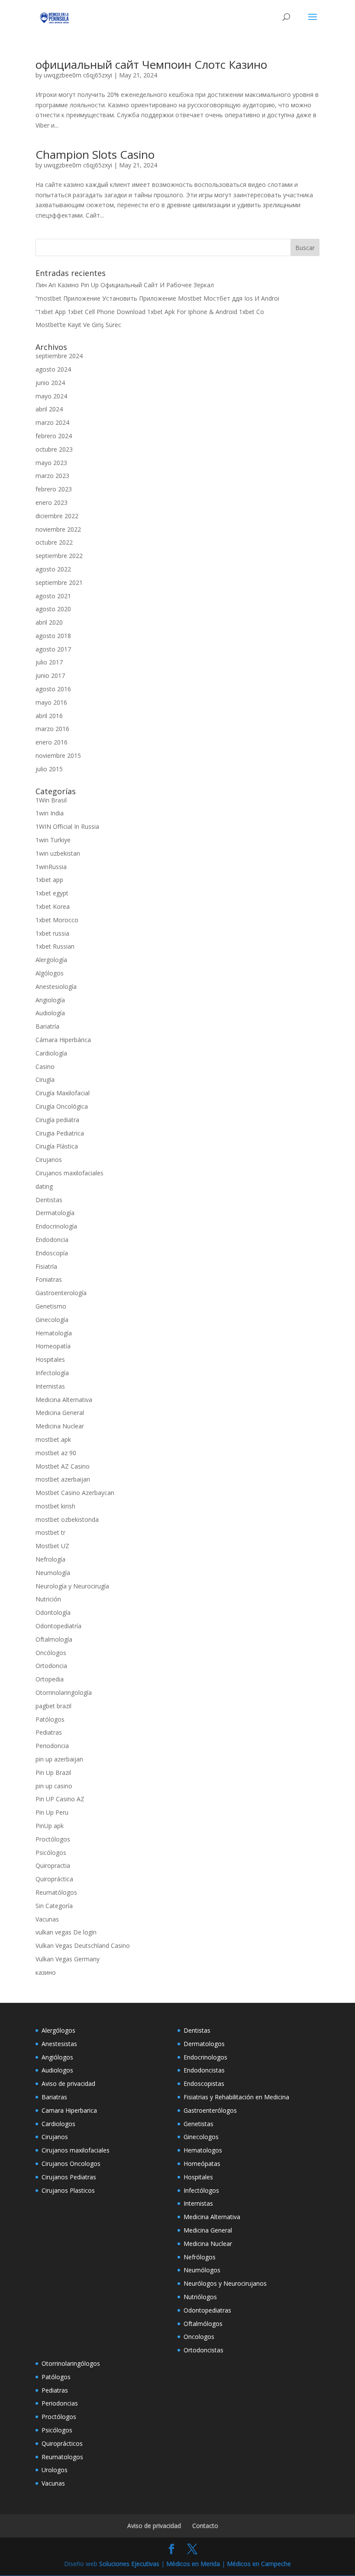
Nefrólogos (200, 2257)
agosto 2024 (53, 369)
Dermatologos (204, 2044)
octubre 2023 (54, 449)
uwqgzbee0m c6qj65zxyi (78, 75)
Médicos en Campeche (259, 2564)
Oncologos (199, 2337)
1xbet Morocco (57, 920)
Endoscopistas (204, 2084)
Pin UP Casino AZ (60, 1799)
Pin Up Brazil (53, 1772)
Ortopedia (50, 1679)
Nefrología (50, 1559)
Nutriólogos (200, 2297)
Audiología (50, 1013)
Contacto (205, 2526)
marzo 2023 (52, 476)
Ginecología (52, 1320)
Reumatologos (62, 2457)
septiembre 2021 (59, 582)
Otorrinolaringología (64, 1692)
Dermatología (55, 1213)
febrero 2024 (54, 436)
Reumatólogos (56, 1892)
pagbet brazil (53, 1706)
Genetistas (198, 2124)
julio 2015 (49, 769)
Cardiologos (58, 2124)
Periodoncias (60, 2403)
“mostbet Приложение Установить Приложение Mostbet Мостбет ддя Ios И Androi (157, 298)
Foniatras (49, 1279)
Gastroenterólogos (210, 2110)
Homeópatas (202, 2164)
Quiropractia (53, 1865)
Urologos (55, 2470)
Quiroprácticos (62, 2443)
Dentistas (49, 1200)
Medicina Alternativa (64, 1400)
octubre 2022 (54, 542)
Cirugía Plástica (57, 1146)
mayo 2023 (51, 463)
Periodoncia (52, 1746)
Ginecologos (201, 2137)
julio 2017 (49, 662)
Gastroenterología (61, 1293)
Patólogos (50, 1719)
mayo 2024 (51, 396)
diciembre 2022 (57, 516)
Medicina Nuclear (60, 1426)
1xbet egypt (52, 893)
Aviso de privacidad (68, 2084)
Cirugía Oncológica (62, 1106)
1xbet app (49, 880)
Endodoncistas (204, 2070)
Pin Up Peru (52, 1812)
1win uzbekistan (58, 853)
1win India (50, 813)
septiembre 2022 (59, 556)
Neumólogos (202, 2270)
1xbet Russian (55, 946)
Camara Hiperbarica (69, 2110)
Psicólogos (51, 1853)
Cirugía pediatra (57, 1120)
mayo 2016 (51, 702)
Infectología (52, 1373)
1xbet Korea (53, 906)
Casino (45, 1067)
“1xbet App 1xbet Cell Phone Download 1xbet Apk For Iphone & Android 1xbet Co (150, 312)
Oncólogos (51, 1653)
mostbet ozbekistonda (67, 1519)
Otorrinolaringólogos (71, 2363)
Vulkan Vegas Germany (68, 1959)
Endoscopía (52, 1253)
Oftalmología (54, 1639)
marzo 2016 (52, 729)
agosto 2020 (53, 609)
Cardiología (51, 1053)
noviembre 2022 (58, 529)
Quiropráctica (54, 1879)
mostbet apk (53, 1439)
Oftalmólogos (203, 2324)
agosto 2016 (53, 689)
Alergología (51, 960)
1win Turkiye (53, 840)
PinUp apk (50, 1826)
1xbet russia (52, 933)
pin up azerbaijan (59, 1759)
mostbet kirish (55, 1506)
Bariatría (47, 1026)
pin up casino (54, 1786)
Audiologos (57, 2070)
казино (46, 1972)
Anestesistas (59, 2044)
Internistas (50, 1386)
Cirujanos (49, 1160)
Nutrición (48, 1599)
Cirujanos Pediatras (69, 2177)
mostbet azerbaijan (63, 1479)
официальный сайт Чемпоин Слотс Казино (151, 64)
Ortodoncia (51, 1666)
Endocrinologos (205, 2057)
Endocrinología (56, 1226)
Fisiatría (46, 1266)
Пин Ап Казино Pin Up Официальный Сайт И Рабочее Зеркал (125, 285)
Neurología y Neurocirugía (72, 1586)
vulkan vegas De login (66, 1932)
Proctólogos (53, 1839)
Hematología (54, 1333)
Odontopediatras (207, 2310)
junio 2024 (50, 383)
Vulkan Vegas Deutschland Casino (83, 1946)
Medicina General (60, 1413)
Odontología (53, 1612)
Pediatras (49, 1732)
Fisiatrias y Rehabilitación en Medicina (236, 2097)
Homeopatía (53, 1346)
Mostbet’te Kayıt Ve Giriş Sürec (78, 325)
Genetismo (51, 1306)
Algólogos (50, 973)
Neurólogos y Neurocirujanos (225, 2283)
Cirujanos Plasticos (68, 2190)
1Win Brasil (51, 800)
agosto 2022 (53, 569)
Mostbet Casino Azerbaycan (75, 1493)
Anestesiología (56, 986)
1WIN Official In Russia (67, 826)
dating (44, 1186)
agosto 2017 (53, 649)
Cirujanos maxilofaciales (69, 1173)
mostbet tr (50, 1532)
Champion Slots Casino (95, 154)
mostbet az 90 (56, 1453)
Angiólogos (57, 2057)
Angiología (50, 1000)
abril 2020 (49, 622)
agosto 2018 (53, 636)
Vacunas (47, 1919)
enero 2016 (52, 742)
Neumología (53, 1573)
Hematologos (203, 2150)
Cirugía (45, 1079)
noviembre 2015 (58, 755)
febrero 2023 (54, 489)
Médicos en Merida (193, 2564)
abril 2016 (49, 716)
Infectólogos (201, 2190)
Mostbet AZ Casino (63, 1466)
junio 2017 (50, 675)
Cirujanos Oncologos (71, 2164)
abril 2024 (49, 409)
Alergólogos (58, 2030)
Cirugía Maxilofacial (63, 1093)
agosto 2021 (53, 596)
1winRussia (51, 867)
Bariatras (54, 2097)
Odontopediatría (58, 1626)
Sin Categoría (54, 1906)
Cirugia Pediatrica (60, 1133)
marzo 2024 (52, 422)
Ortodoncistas (203, 2350)
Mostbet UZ (52, 1546)
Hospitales (50, 1359)
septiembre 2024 (59, 356)
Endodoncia (52, 1240)
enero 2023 (52, 502)
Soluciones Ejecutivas (129, 2564)
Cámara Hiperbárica (63, 1040)
